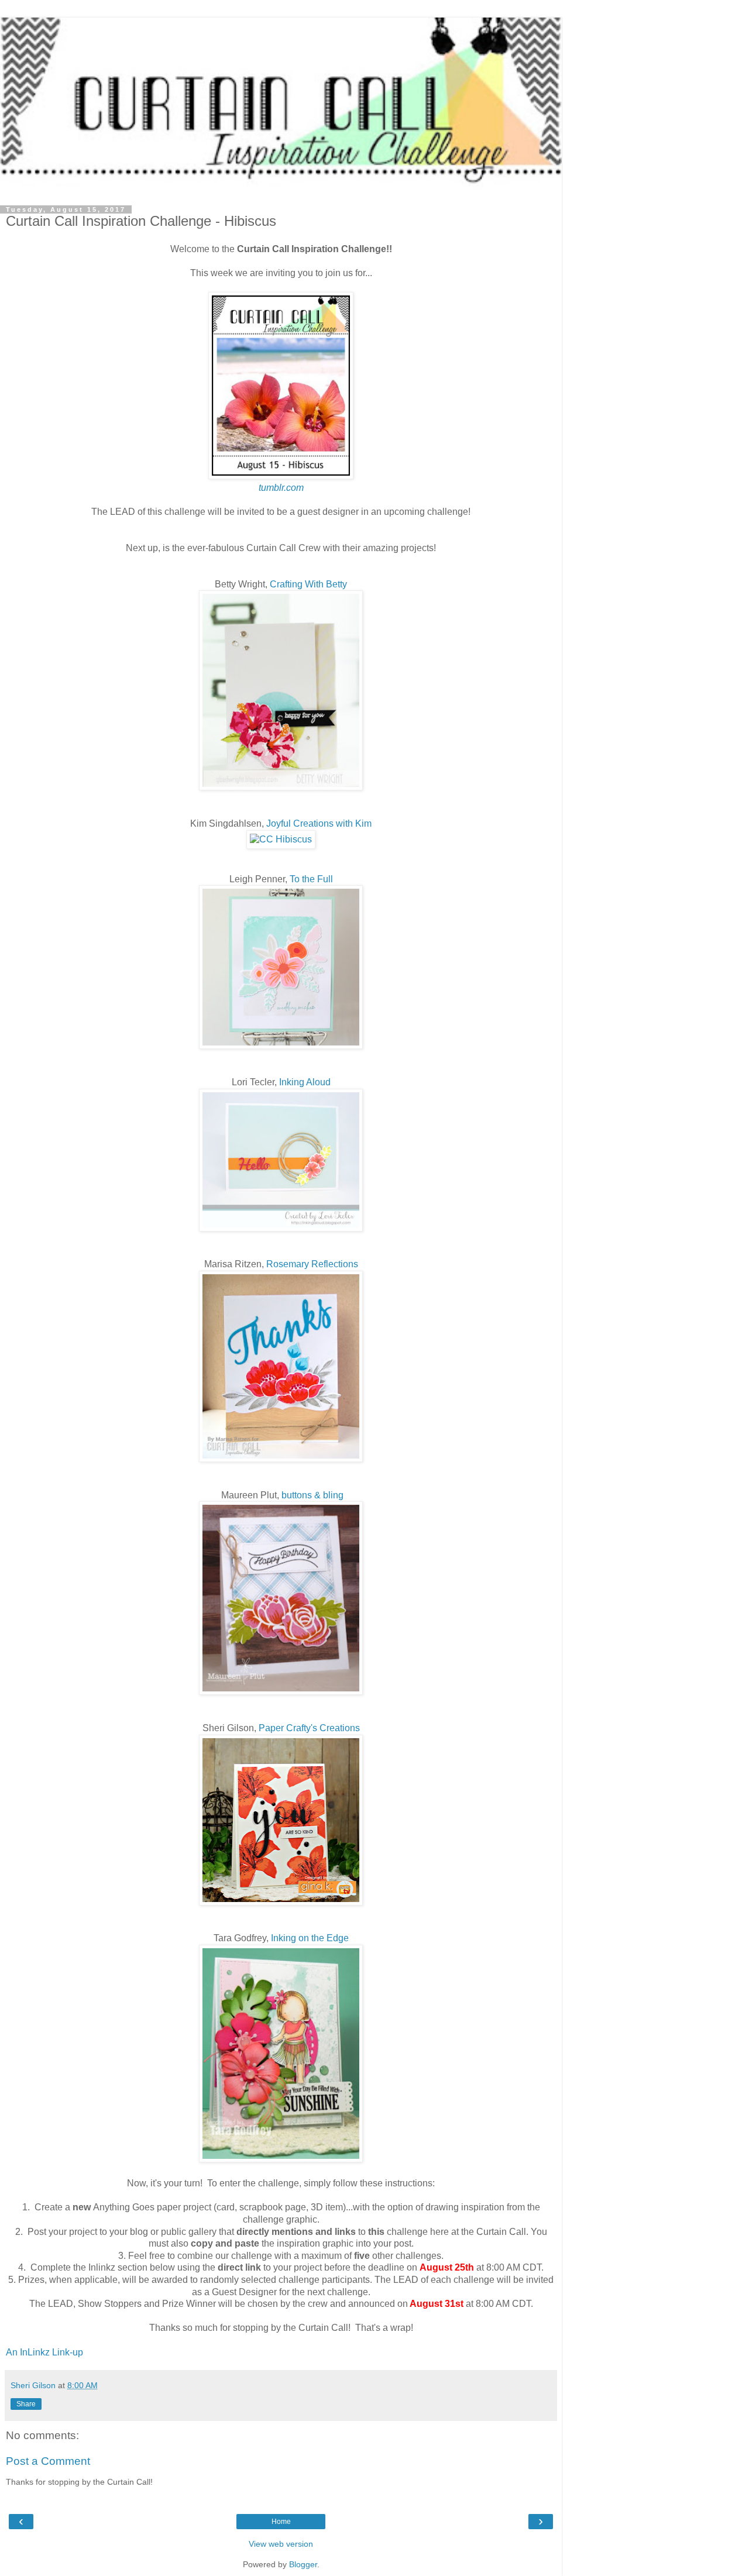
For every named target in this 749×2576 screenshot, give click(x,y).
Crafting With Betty (308, 584)
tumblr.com (281, 488)
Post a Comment (48, 2461)
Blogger (303, 2564)
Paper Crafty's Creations (309, 1728)
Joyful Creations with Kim (319, 823)
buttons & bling (312, 1495)
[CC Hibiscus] (281, 839)
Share (26, 2404)
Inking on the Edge (310, 1938)
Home (281, 2522)
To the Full (311, 879)
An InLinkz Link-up (44, 2352)
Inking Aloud (305, 1082)
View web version (281, 2544)
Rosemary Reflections (312, 1264)
